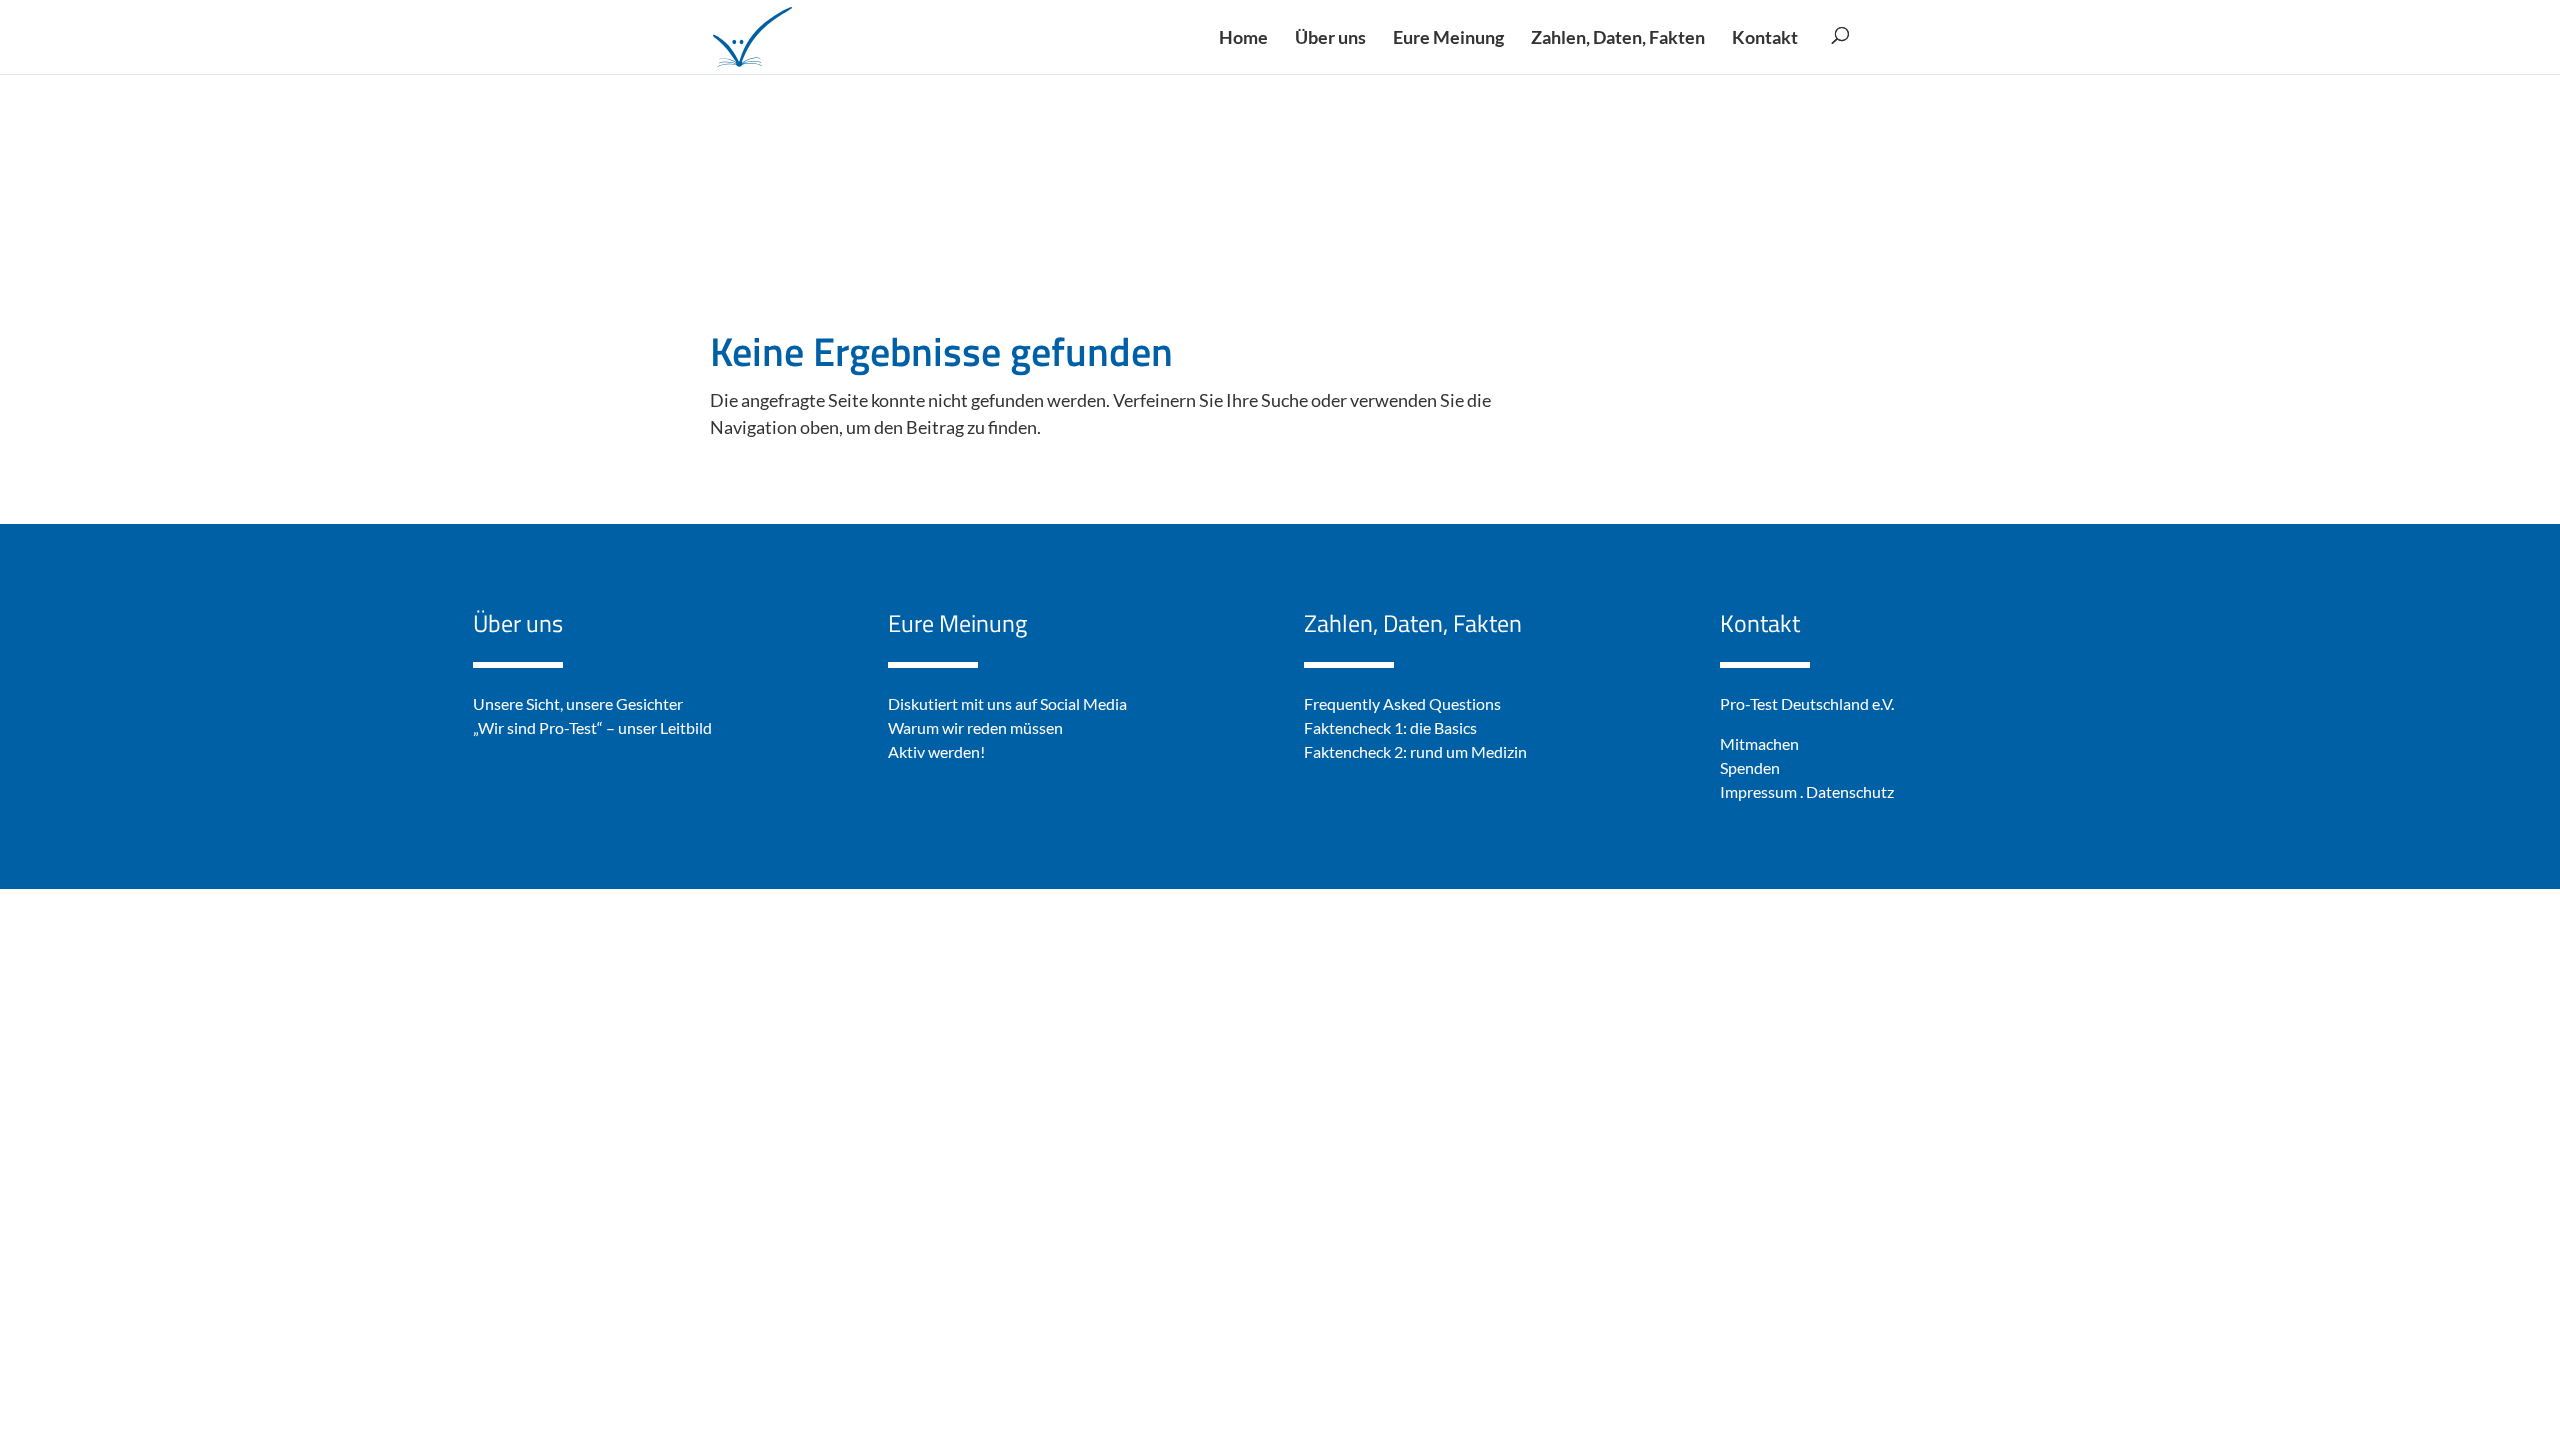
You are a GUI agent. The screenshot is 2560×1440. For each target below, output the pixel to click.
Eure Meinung (957, 623)
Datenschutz (1850, 791)
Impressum (1758, 791)
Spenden (1750, 767)
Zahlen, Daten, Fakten (1413, 623)
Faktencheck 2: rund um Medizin (1415, 751)
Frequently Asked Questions (1402, 703)
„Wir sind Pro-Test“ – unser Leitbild (592, 727)
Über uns (518, 623)
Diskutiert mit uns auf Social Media (1007, 703)
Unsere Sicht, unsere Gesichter (578, 703)
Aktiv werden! (936, 751)
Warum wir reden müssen (975, 727)
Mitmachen (1759, 743)
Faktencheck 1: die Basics (1390, 727)
